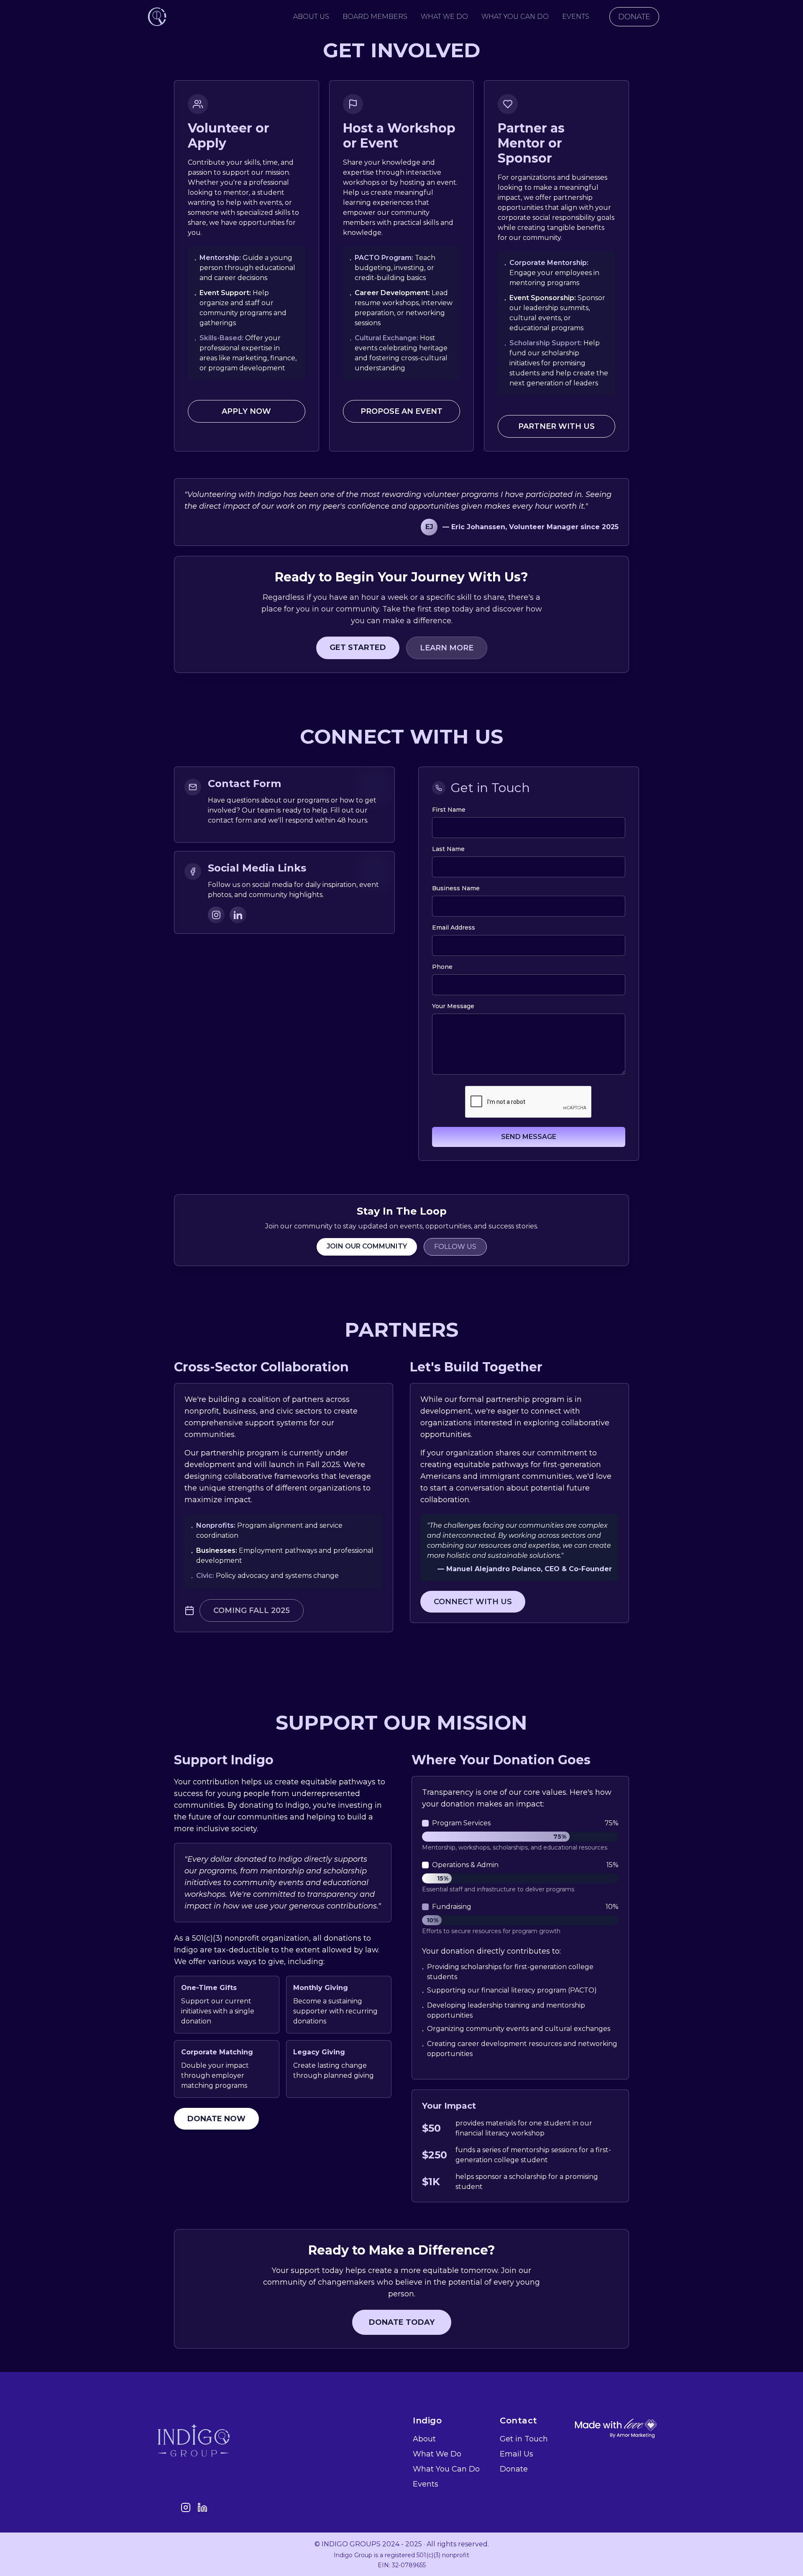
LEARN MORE (447, 648)
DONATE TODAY (402, 2322)
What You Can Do (446, 2469)
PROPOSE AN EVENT (401, 411)
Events (426, 2484)
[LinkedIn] (238, 915)
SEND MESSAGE (529, 1137)
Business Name (456, 888)
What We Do (437, 2454)
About (424, 2439)
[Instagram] (216, 915)
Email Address (454, 927)
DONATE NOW (216, 2119)
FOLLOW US (455, 1247)
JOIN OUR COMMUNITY (367, 1246)
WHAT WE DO (444, 17)
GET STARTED (358, 647)
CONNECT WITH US (473, 1602)
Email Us (517, 2454)
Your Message (453, 1006)
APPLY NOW (246, 411)
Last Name (448, 849)
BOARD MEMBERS (375, 17)
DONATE (634, 17)
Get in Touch (524, 2439)
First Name (449, 810)
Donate (514, 2469)
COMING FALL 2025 (252, 1610)
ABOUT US (311, 17)
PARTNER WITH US (556, 426)
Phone (442, 967)
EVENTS (576, 17)
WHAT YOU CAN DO (515, 17)
